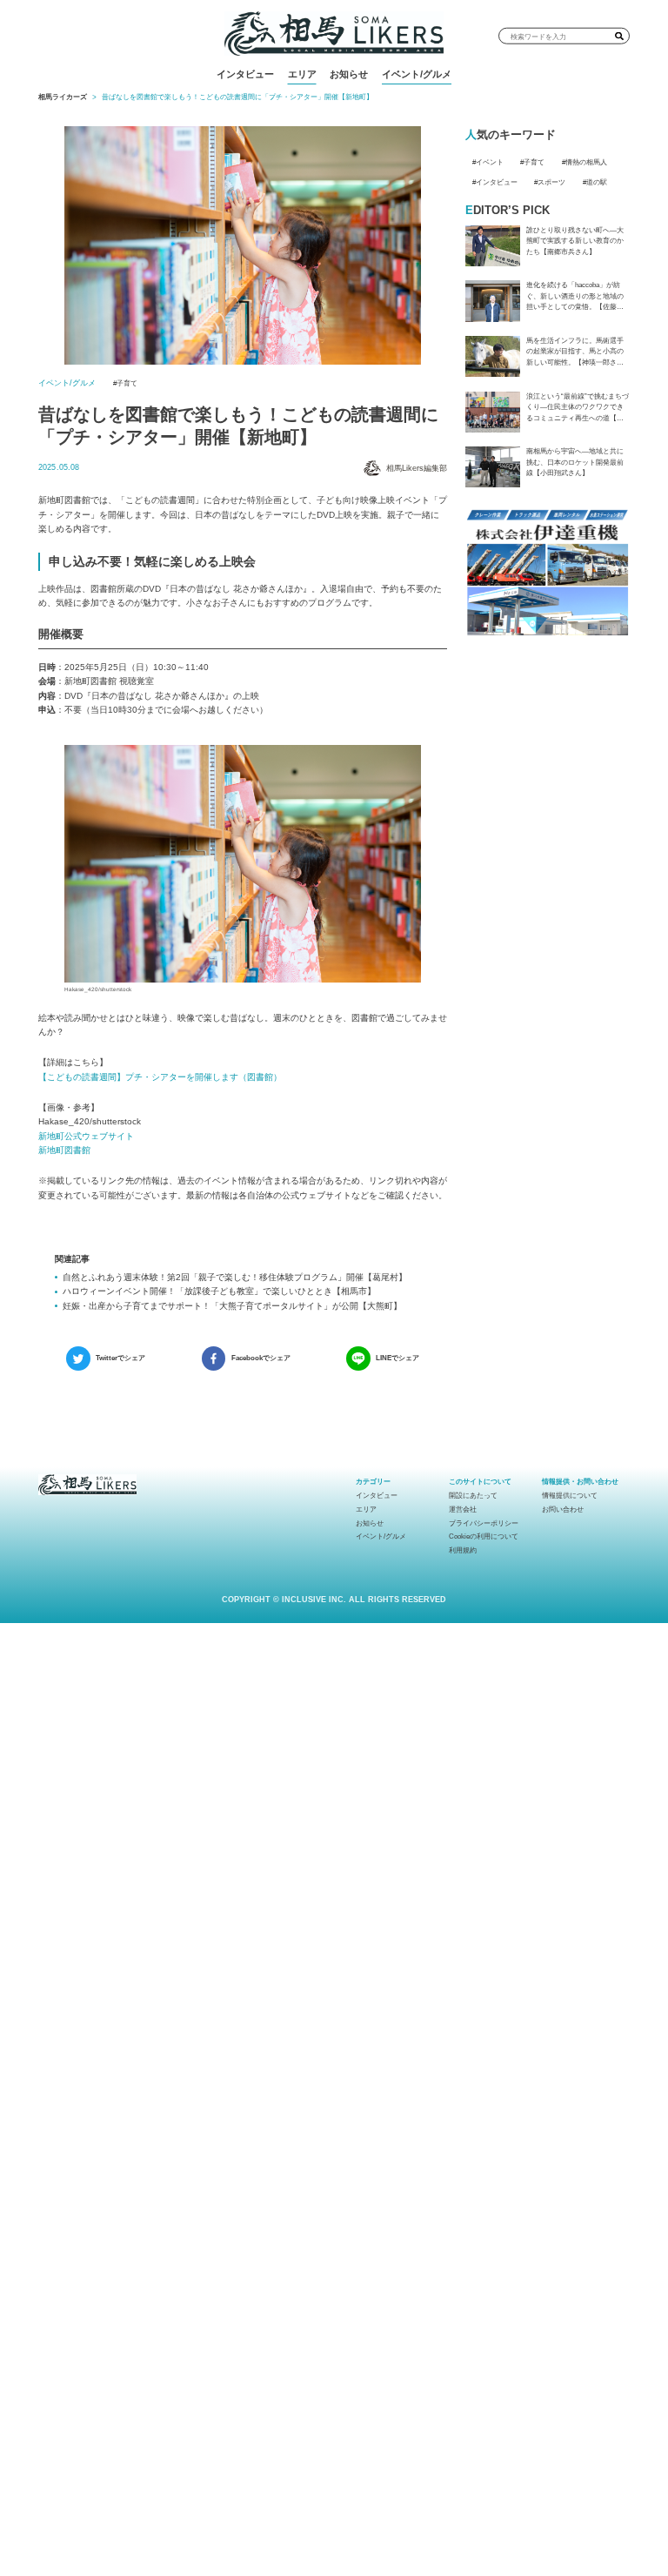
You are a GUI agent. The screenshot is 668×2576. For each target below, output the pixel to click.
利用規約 (463, 1550)
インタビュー (245, 74)
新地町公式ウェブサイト (86, 1136)
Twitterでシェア (120, 1358)
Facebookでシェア (261, 1358)
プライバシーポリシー (484, 1523)
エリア (302, 74)
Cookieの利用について (484, 1536)
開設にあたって (473, 1496)
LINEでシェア (397, 1358)
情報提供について (570, 1496)
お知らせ (349, 74)
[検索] (619, 36)
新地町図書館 (64, 1150)
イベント (490, 162)
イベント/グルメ (417, 74)
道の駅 (597, 182)
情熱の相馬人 (586, 162)
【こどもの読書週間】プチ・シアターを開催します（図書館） (160, 1077)
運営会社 (463, 1509)
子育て (127, 383)
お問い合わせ (563, 1509)
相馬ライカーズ (63, 97)
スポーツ (551, 182)
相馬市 (327, 105)
